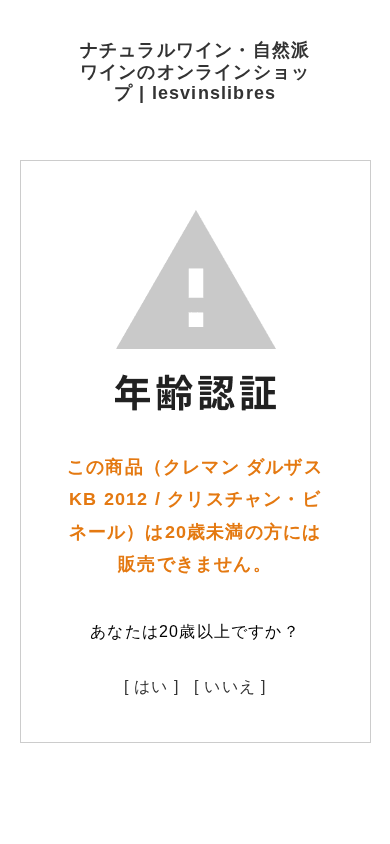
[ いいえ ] (230, 686)
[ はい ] (151, 686)
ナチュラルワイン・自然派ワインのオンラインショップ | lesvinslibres (195, 71)
